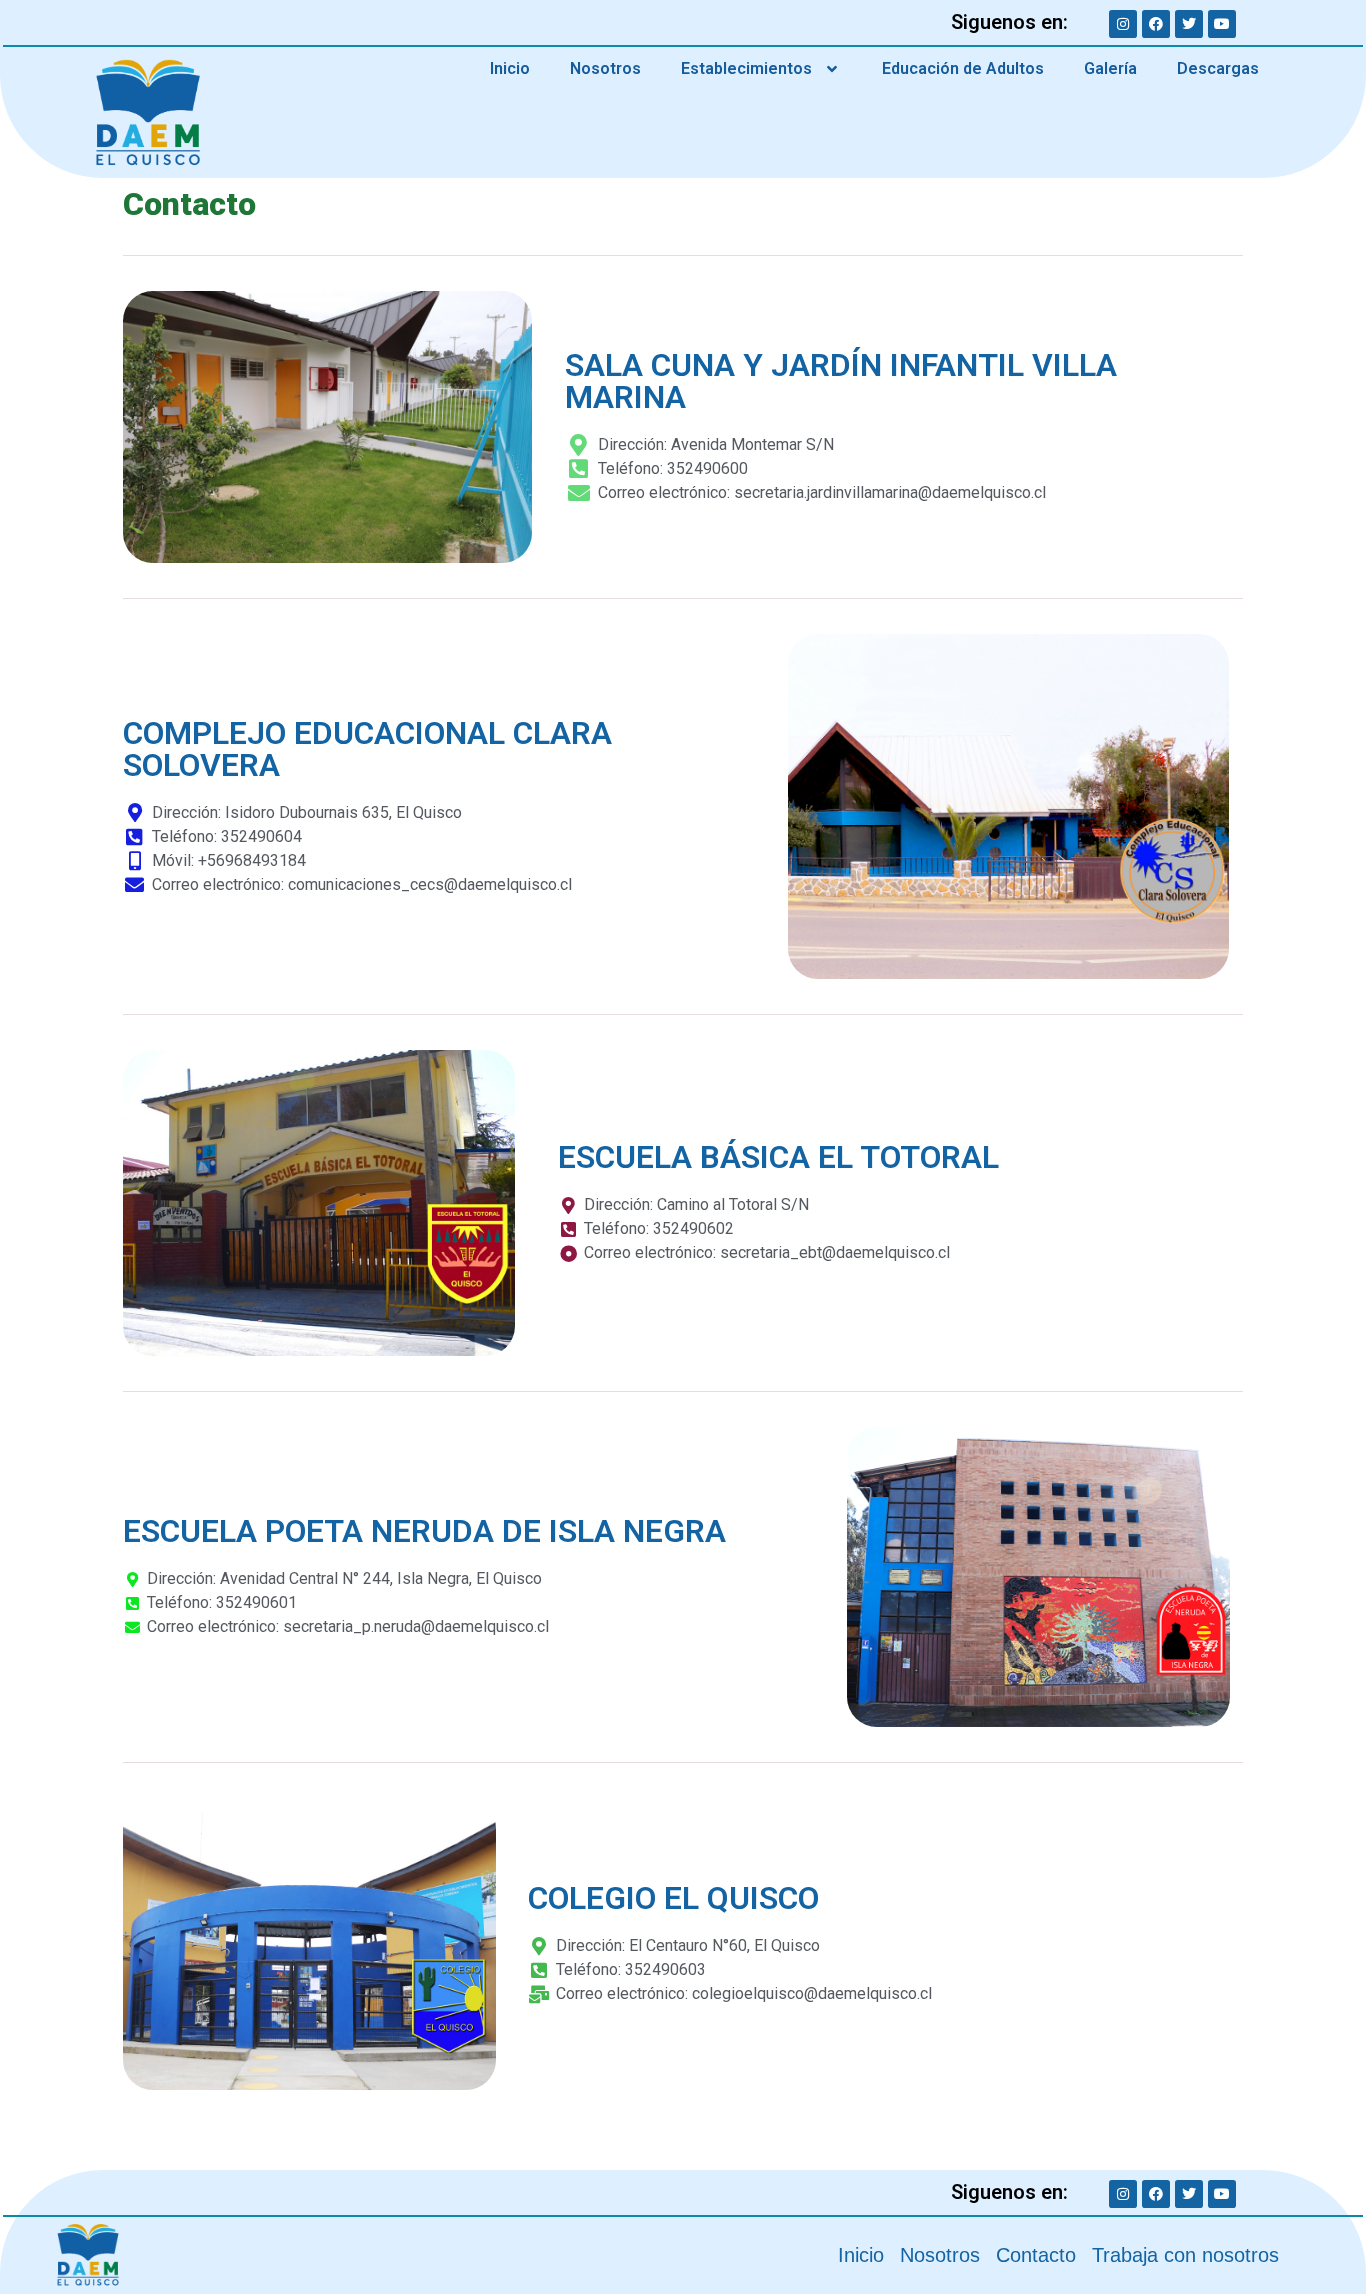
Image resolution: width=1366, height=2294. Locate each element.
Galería (1110, 68)
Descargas (1218, 68)
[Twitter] (1189, 24)
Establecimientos (746, 68)
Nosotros (605, 68)
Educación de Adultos (963, 68)
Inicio (510, 68)
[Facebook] (1156, 24)
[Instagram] (1123, 24)
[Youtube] (1222, 24)
